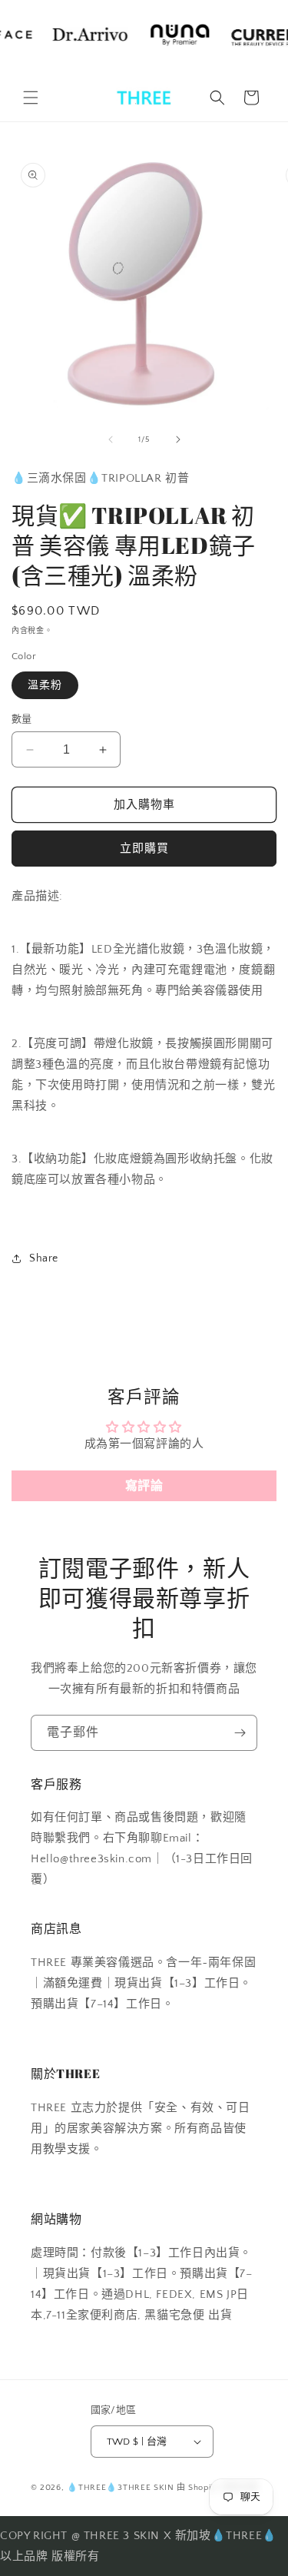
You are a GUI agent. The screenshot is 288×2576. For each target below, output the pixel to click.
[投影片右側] (178, 439)
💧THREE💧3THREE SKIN (121, 2488)
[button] (31, 98)
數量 (22, 719)
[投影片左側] (111, 439)
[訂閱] (240, 1733)
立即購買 (144, 849)
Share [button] (44, 1258)
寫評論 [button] (144, 1486)
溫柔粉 (45, 685)
